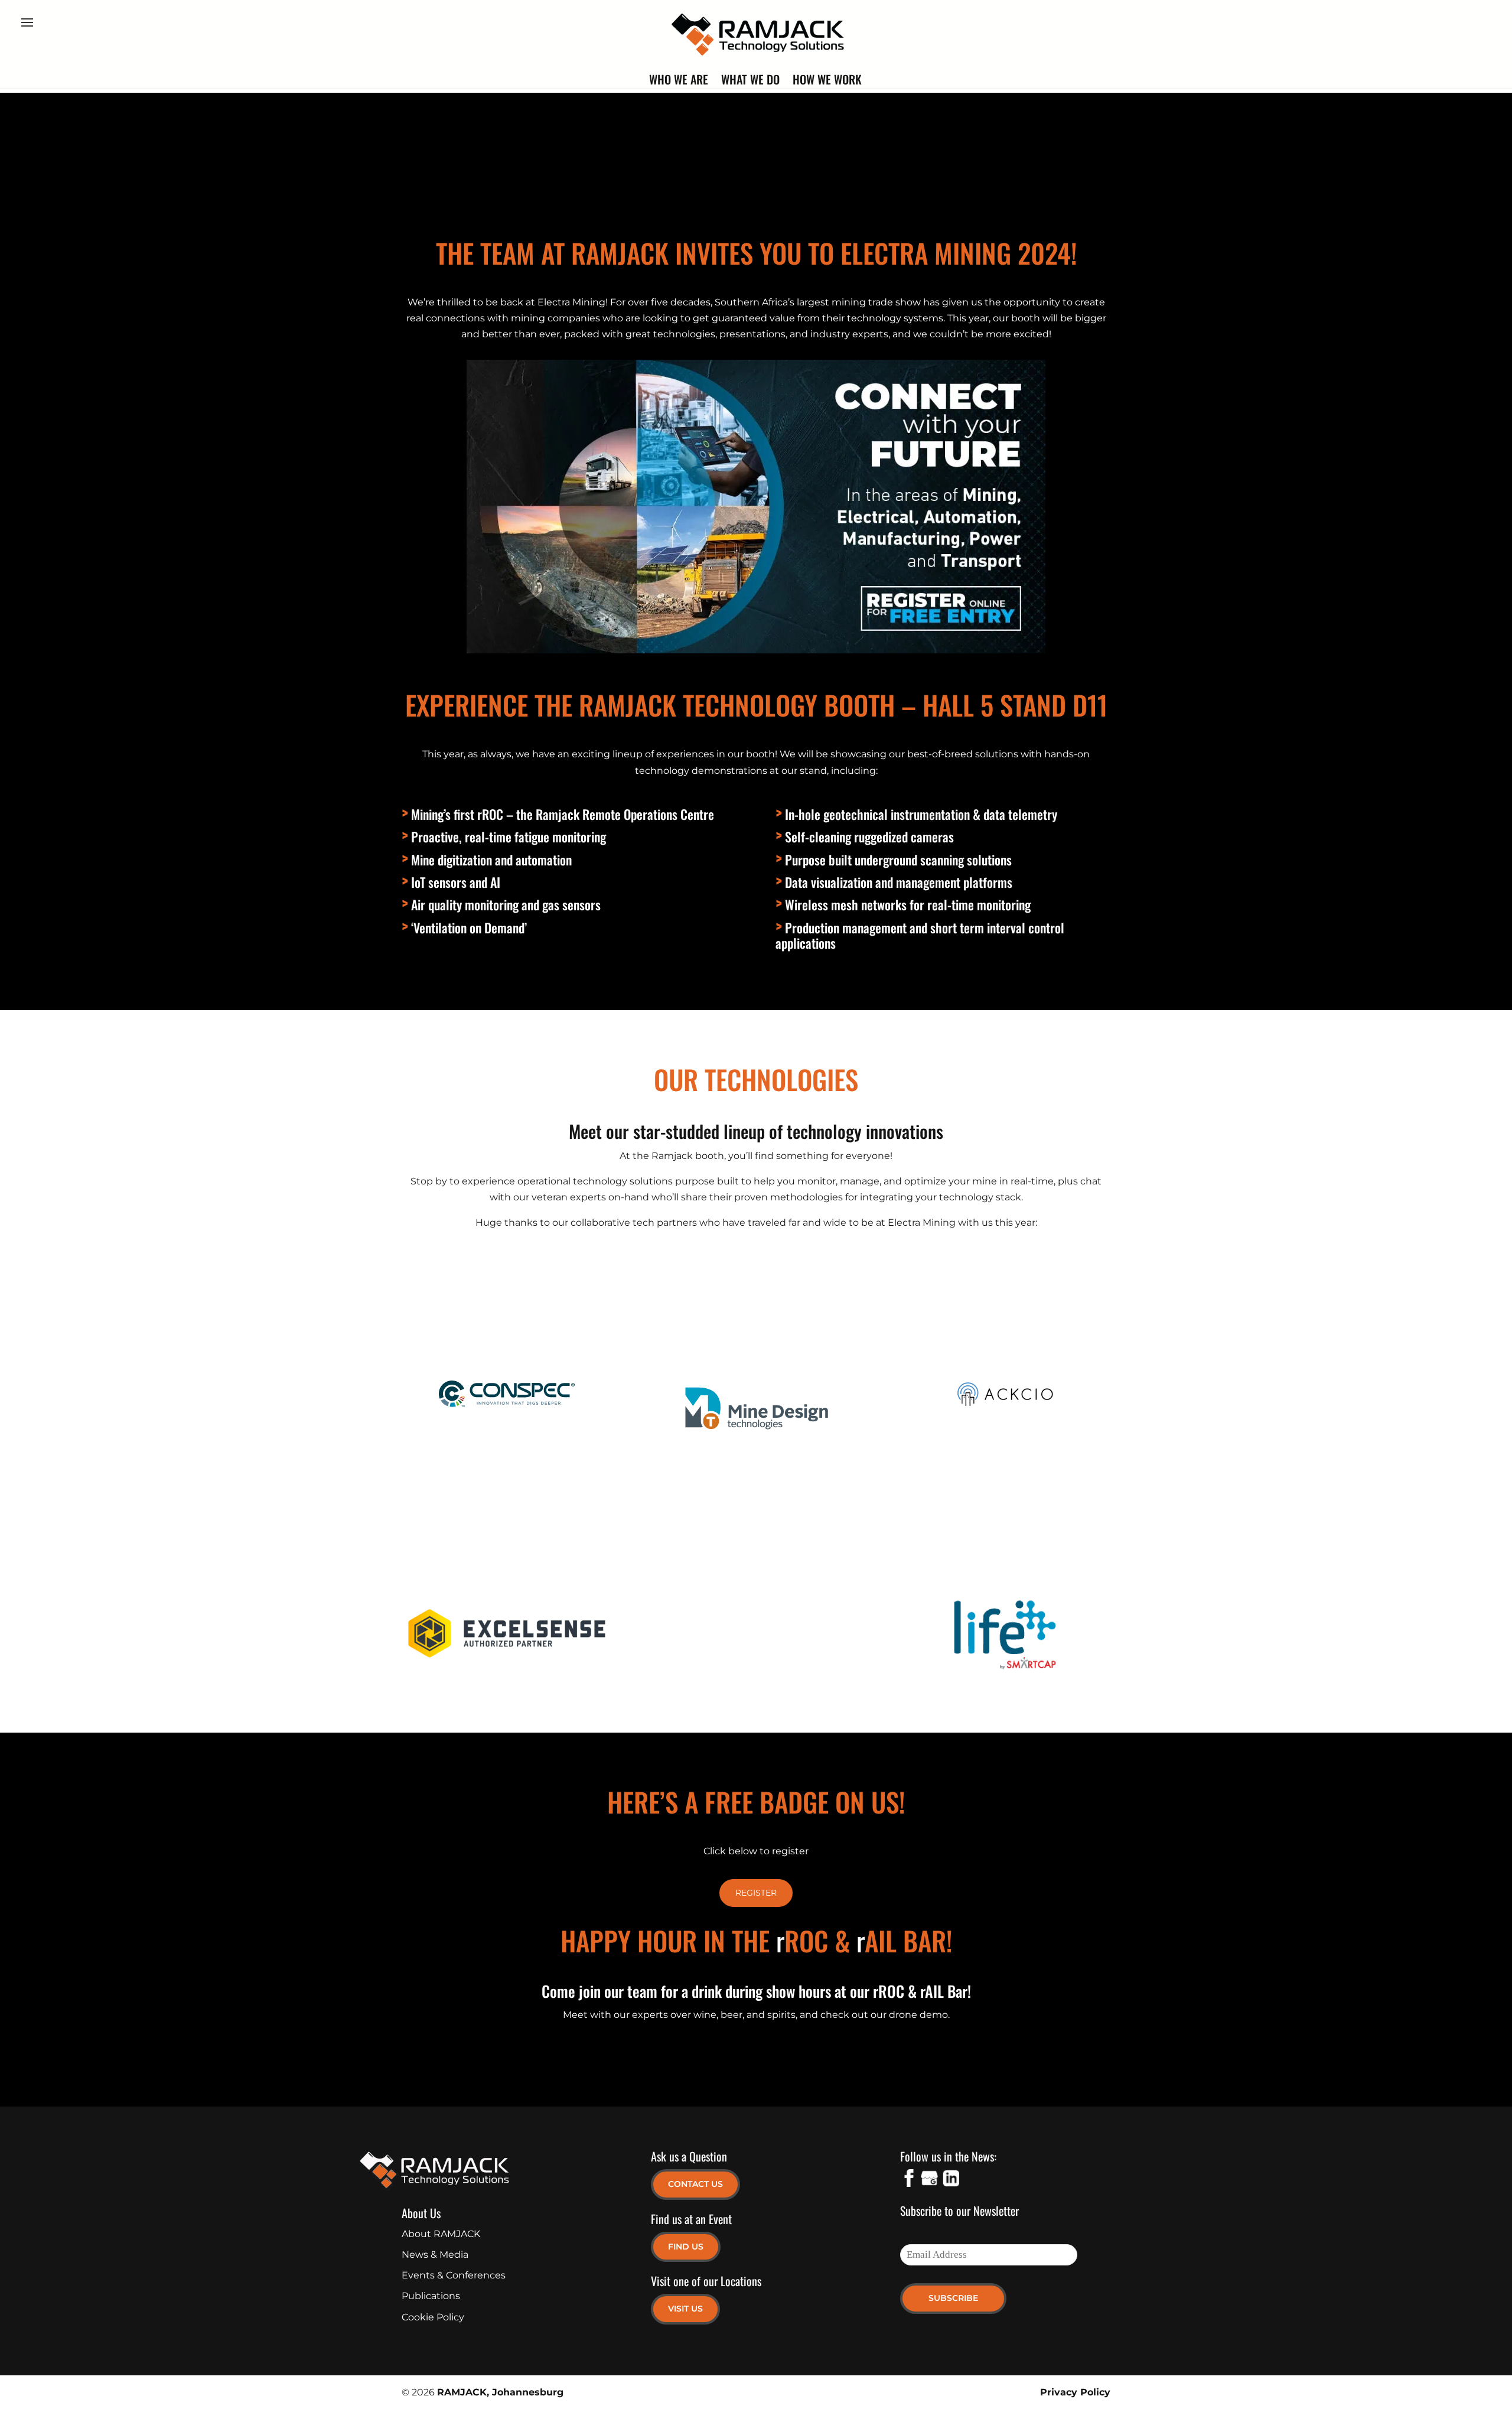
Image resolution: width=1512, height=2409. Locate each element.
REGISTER (756, 1893)
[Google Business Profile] (930, 2180)
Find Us (686, 2247)
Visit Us (685, 2309)
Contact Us (695, 2184)
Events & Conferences (454, 2275)
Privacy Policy (1075, 2392)
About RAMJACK (441, 2234)
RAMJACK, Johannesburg (500, 2392)
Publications (431, 2296)
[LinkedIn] (950, 2180)
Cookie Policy (433, 2317)
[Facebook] (909, 2180)
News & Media (435, 2255)
